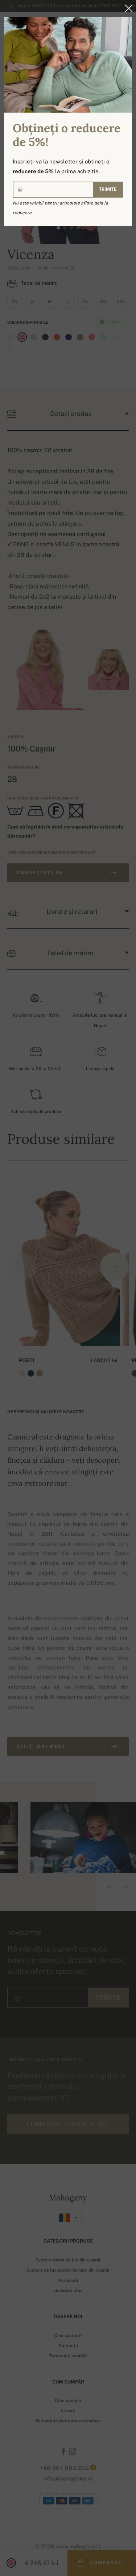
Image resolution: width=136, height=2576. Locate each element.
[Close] (127, 8)
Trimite (108, 189)
